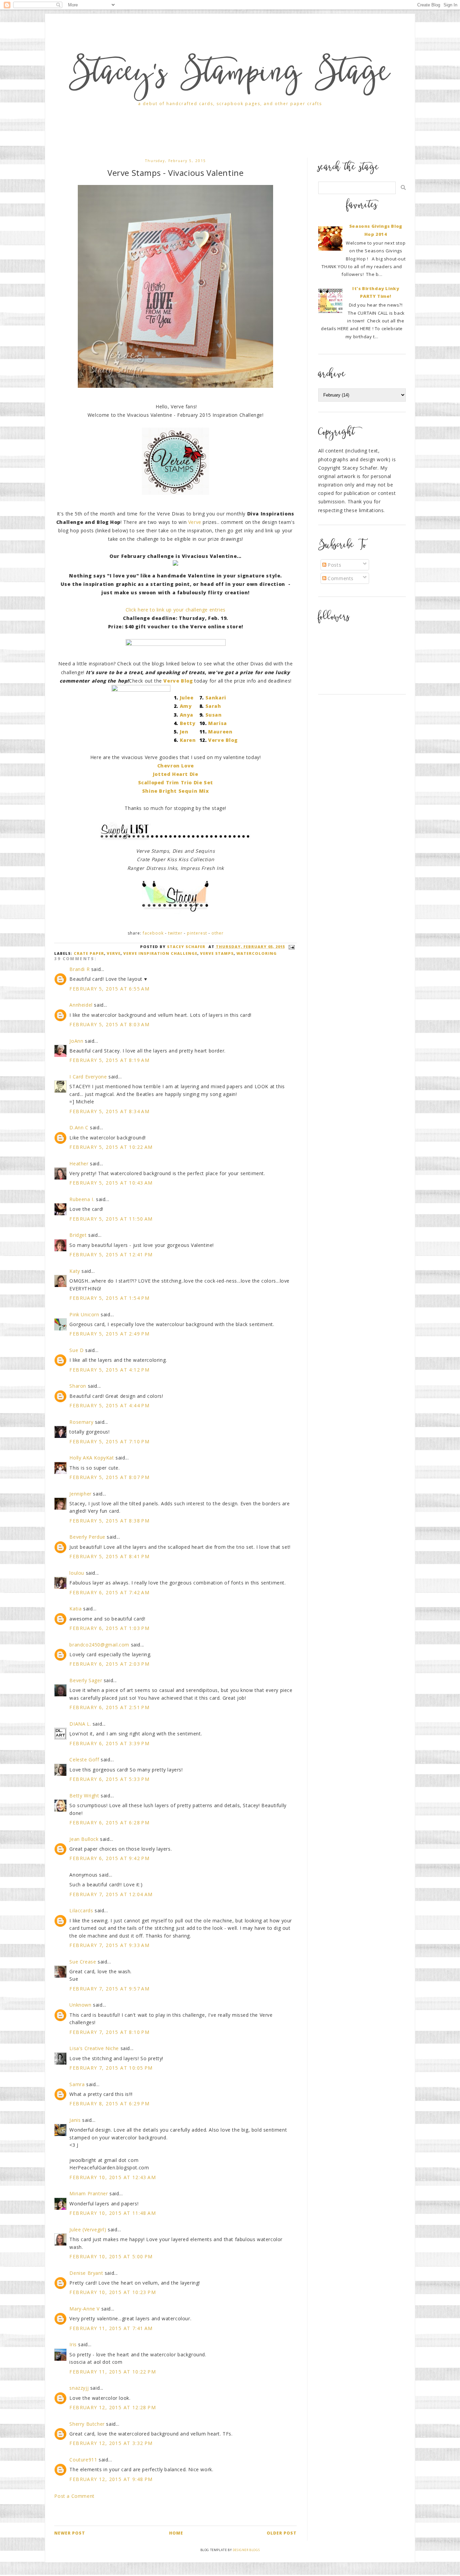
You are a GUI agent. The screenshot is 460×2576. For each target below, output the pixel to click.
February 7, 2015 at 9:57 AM (109, 1989)
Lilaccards (81, 1910)
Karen (188, 740)
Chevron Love (176, 766)
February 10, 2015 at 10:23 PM (113, 2292)
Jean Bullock (84, 1839)
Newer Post (70, 2533)
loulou (77, 1573)
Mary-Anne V (85, 2309)
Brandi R (79, 969)
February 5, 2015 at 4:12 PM (109, 1370)
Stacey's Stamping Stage (230, 75)
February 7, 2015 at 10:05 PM (111, 2068)
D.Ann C (79, 1127)
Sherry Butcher (87, 2424)
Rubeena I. (82, 1199)
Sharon (78, 1386)
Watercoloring (257, 953)
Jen (184, 732)
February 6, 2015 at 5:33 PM (109, 1779)
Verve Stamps (217, 953)
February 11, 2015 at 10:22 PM (113, 2372)
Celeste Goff (84, 1760)
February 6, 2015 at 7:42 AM (109, 1592)
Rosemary (81, 1422)
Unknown (80, 2005)
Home (176, 2533)
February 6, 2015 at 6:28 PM (109, 1823)
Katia (75, 1609)
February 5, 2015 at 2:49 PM (109, 1334)
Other (218, 933)
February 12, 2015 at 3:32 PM (111, 2443)
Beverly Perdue (87, 1537)
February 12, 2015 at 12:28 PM (113, 2407)
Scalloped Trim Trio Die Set (176, 782)
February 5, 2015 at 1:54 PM (109, 1298)
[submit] (403, 187)
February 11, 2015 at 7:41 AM (111, 2328)
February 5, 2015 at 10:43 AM (111, 1183)
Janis (75, 2120)
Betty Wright (84, 1796)
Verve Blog (223, 740)
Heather (79, 1164)
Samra (77, 2084)
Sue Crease (83, 1962)
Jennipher (80, 1494)
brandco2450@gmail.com (99, 1645)
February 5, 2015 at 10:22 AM (111, 1147)
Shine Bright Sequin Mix (176, 791)
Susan (214, 715)
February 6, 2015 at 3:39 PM (109, 1743)
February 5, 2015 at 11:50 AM (111, 1219)
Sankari (216, 698)
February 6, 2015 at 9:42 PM (109, 1858)
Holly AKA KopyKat (92, 1458)
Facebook (153, 933)
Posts (334, 565)
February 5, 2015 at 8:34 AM (109, 1111)
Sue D (76, 1350)
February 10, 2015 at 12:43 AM (113, 2177)
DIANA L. (80, 1724)
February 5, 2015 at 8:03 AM (109, 1024)
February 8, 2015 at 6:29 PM (109, 2103)
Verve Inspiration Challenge (160, 953)
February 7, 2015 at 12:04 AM (111, 1894)
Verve (195, 522)
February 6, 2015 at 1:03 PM (109, 1628)
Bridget (78, 1235)
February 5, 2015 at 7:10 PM (109, 1441)
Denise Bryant (86, 2273)
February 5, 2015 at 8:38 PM (109, 1521)
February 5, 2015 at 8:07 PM (109, 1477)
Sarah (213, 706)
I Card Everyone (88, 1077)
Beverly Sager (86, 1680)
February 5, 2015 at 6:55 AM (109, 989)
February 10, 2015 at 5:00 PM (111, 2256)
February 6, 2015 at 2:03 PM (109, 1664)
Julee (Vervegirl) (88, 2229)
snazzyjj (79, 2388)
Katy (75, 1271)
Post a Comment (74, 2496)
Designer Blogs (246, 2550)
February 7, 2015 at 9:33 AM (109, 1945)
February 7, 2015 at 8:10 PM (109, 2032)
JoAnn (76, 1041)
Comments (340, 578)
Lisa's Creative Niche (94, 2048)
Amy (186, 706)
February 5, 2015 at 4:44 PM (109, 1405)
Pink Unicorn (84, 1314)
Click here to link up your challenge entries (176, 610)
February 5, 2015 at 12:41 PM (111, 1254)
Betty (188, 723)
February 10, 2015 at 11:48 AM (113, 2213)
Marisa (218, 723)
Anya (187, 715)
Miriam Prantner (89, 2193)
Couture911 (83, 2460)
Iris (73, 2344)
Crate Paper (89, 953)
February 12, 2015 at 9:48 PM (111, 2479)
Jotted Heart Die (176, 774)
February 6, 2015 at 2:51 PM (109, 1707)
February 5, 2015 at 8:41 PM (109, 1556)
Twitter (175, 933)
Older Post (282, 2533)
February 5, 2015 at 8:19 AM (109, 1060)
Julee (187, 698)
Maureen (220, 732)
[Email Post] (291, 947)
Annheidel (81, 1005)
